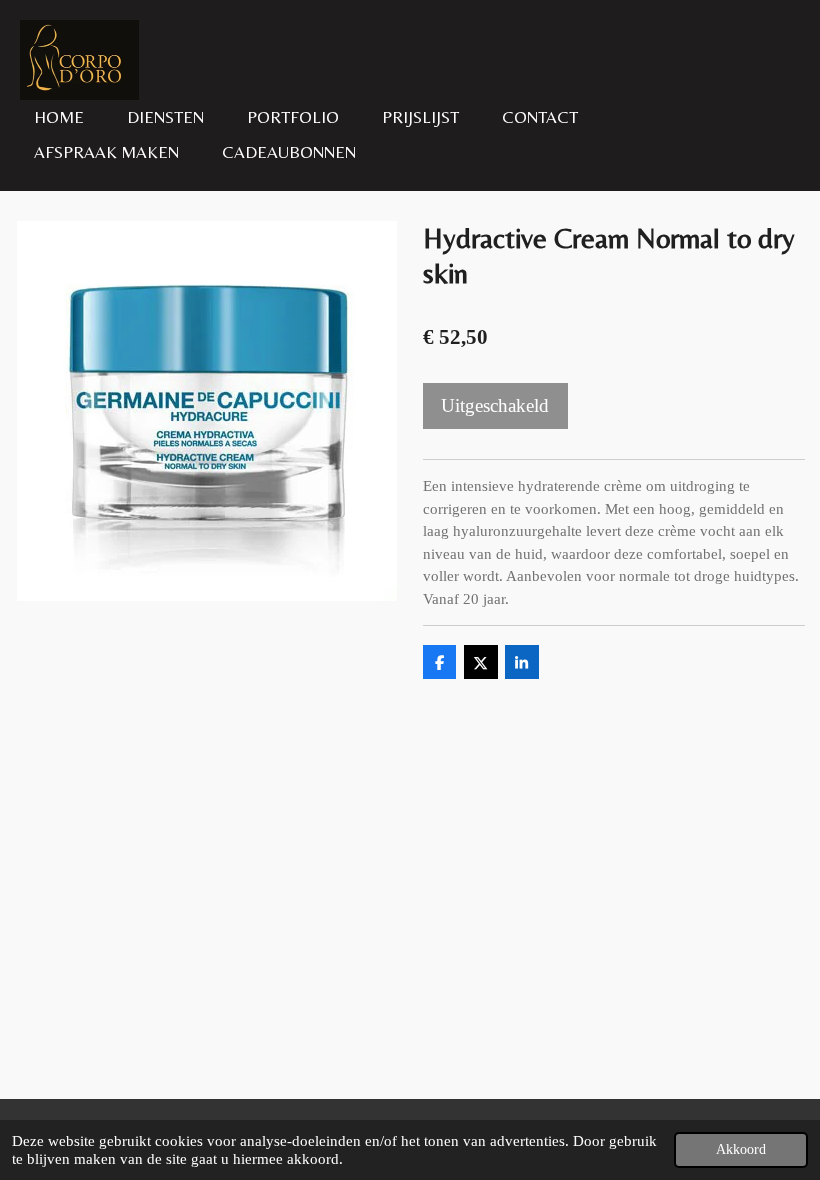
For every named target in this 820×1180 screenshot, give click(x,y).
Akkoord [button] (741, 1149)
